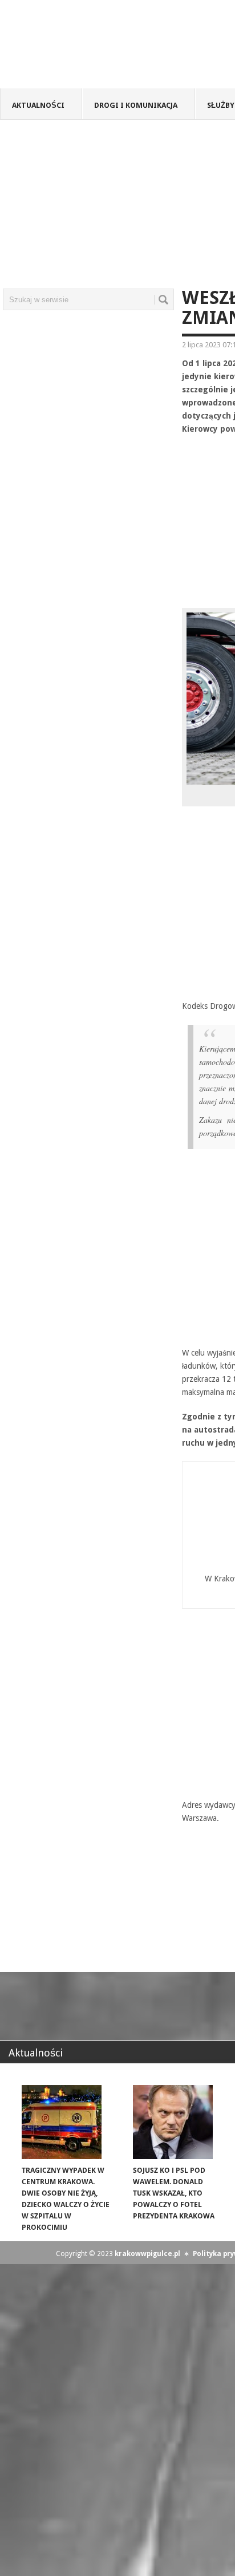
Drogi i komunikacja (136, 105)
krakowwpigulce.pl (147, 2254)
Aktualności (38, 105)
